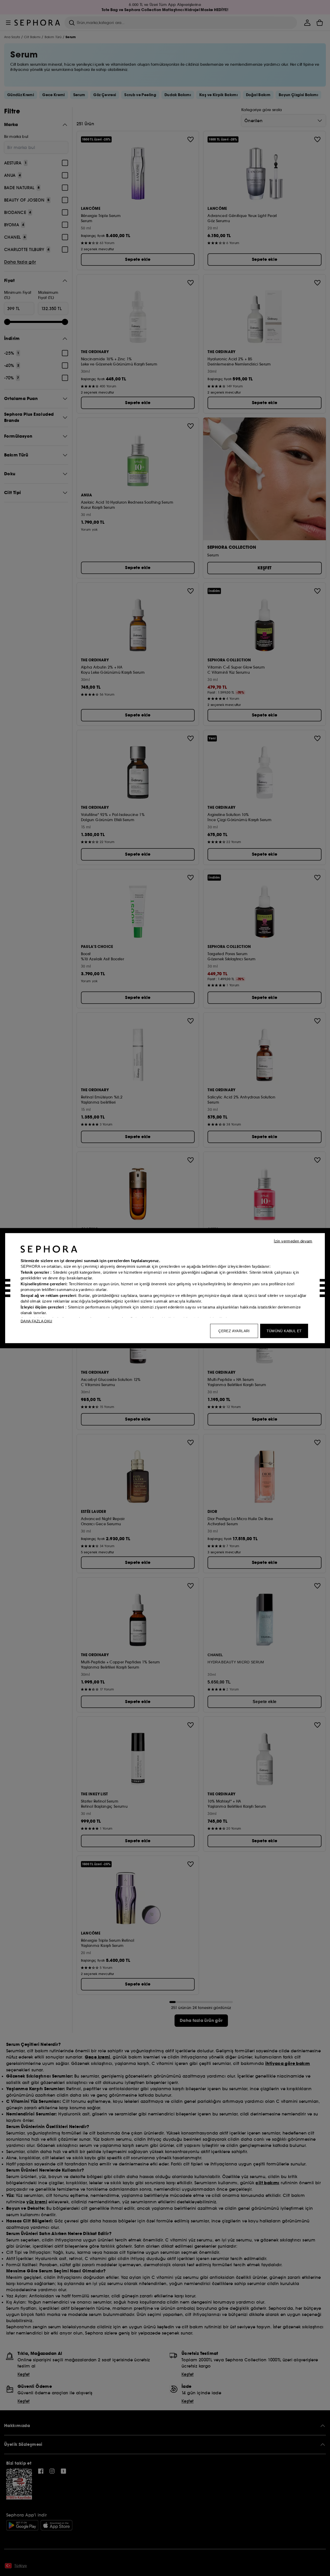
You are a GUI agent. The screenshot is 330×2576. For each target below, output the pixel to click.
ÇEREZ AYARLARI (234, 1331)
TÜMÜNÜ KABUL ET (284, 1331)
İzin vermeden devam (293, 1241)
